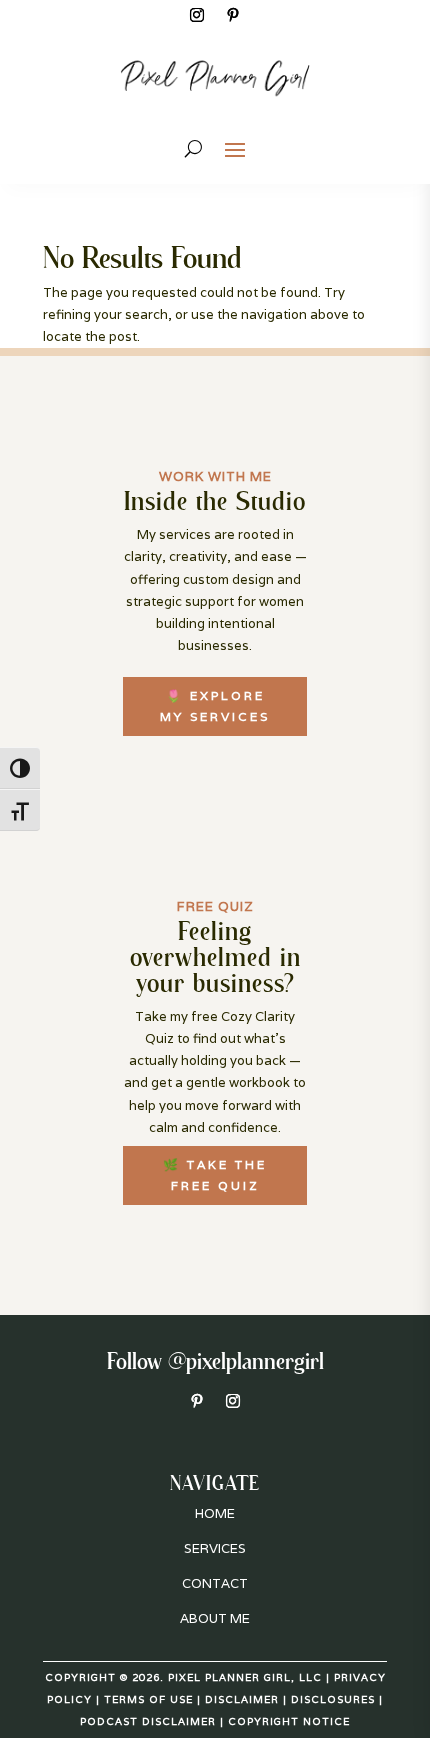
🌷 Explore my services (215, 705)
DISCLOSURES (333, 1699)
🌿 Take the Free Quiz (215, 1174)
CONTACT (215, 1583)
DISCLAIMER (242, 1699)
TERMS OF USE (148, 1699)
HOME (215, 1513)
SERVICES (215, 1548)
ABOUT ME (215, 1618)
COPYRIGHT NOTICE (289, 1721)
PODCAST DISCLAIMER (148, 1721)
